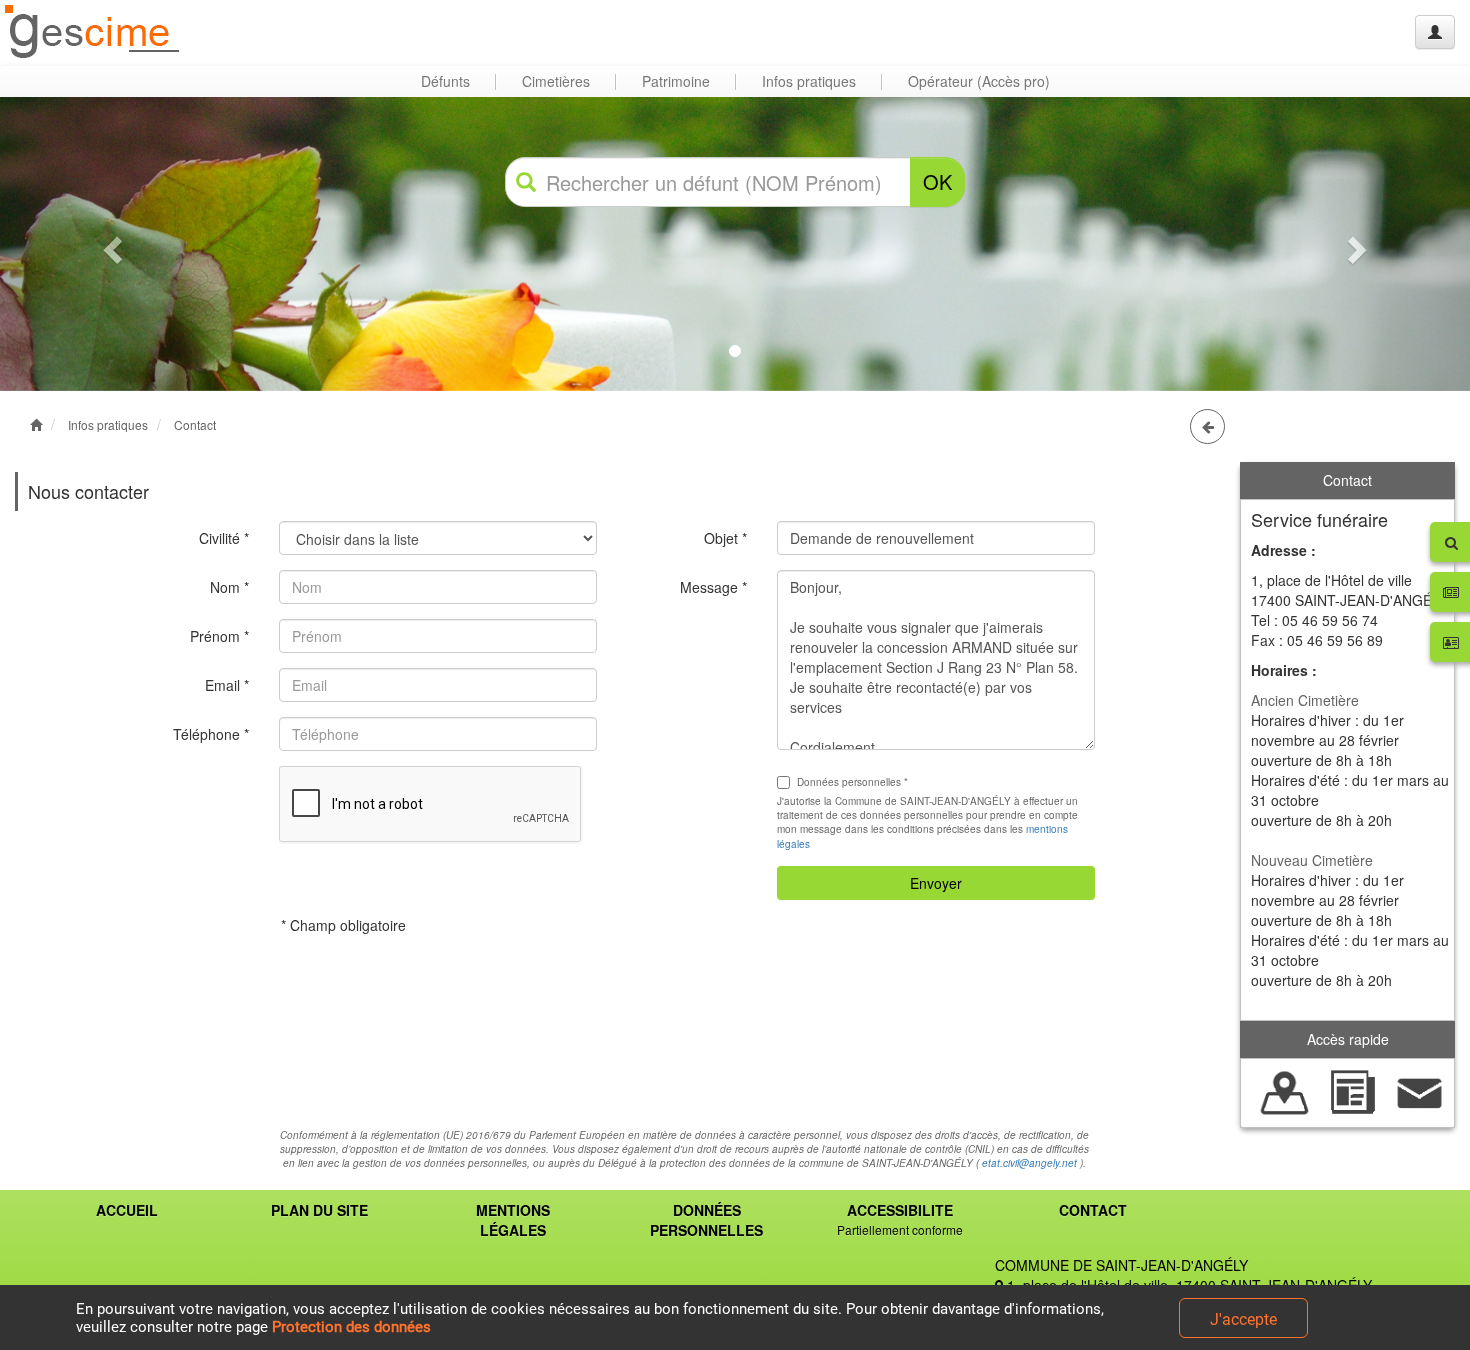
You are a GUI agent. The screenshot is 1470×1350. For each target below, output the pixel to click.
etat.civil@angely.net (1029, 1163)
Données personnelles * (852, 782)
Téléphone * (211, 734)
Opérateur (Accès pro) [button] (979, 81)
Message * (713, 587)
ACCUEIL (127, 1210)
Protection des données (351, 1327)
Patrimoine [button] (676, 81)
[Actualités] (1353, 1091)
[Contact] (1420, 1091)
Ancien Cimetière (1305, 700)
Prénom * (219, 636)
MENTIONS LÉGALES (513, 1220)
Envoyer (936, 883)
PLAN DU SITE (319, 1210)
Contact (195, 424)
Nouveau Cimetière (1312, 860)
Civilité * (224, 538)
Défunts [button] (445, 81)
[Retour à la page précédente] (1207, 426)
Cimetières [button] (556, 81)
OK (937, 181)
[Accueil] (93, 32)
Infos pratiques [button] (809, 81)
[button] (110, 244)
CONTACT (1093, 1210)
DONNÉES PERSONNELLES (706, 1220)
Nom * (229, 587)
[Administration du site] (1435, 32)
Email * (227, 685)
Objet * (725, 538)
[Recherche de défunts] (1285, 1091)
